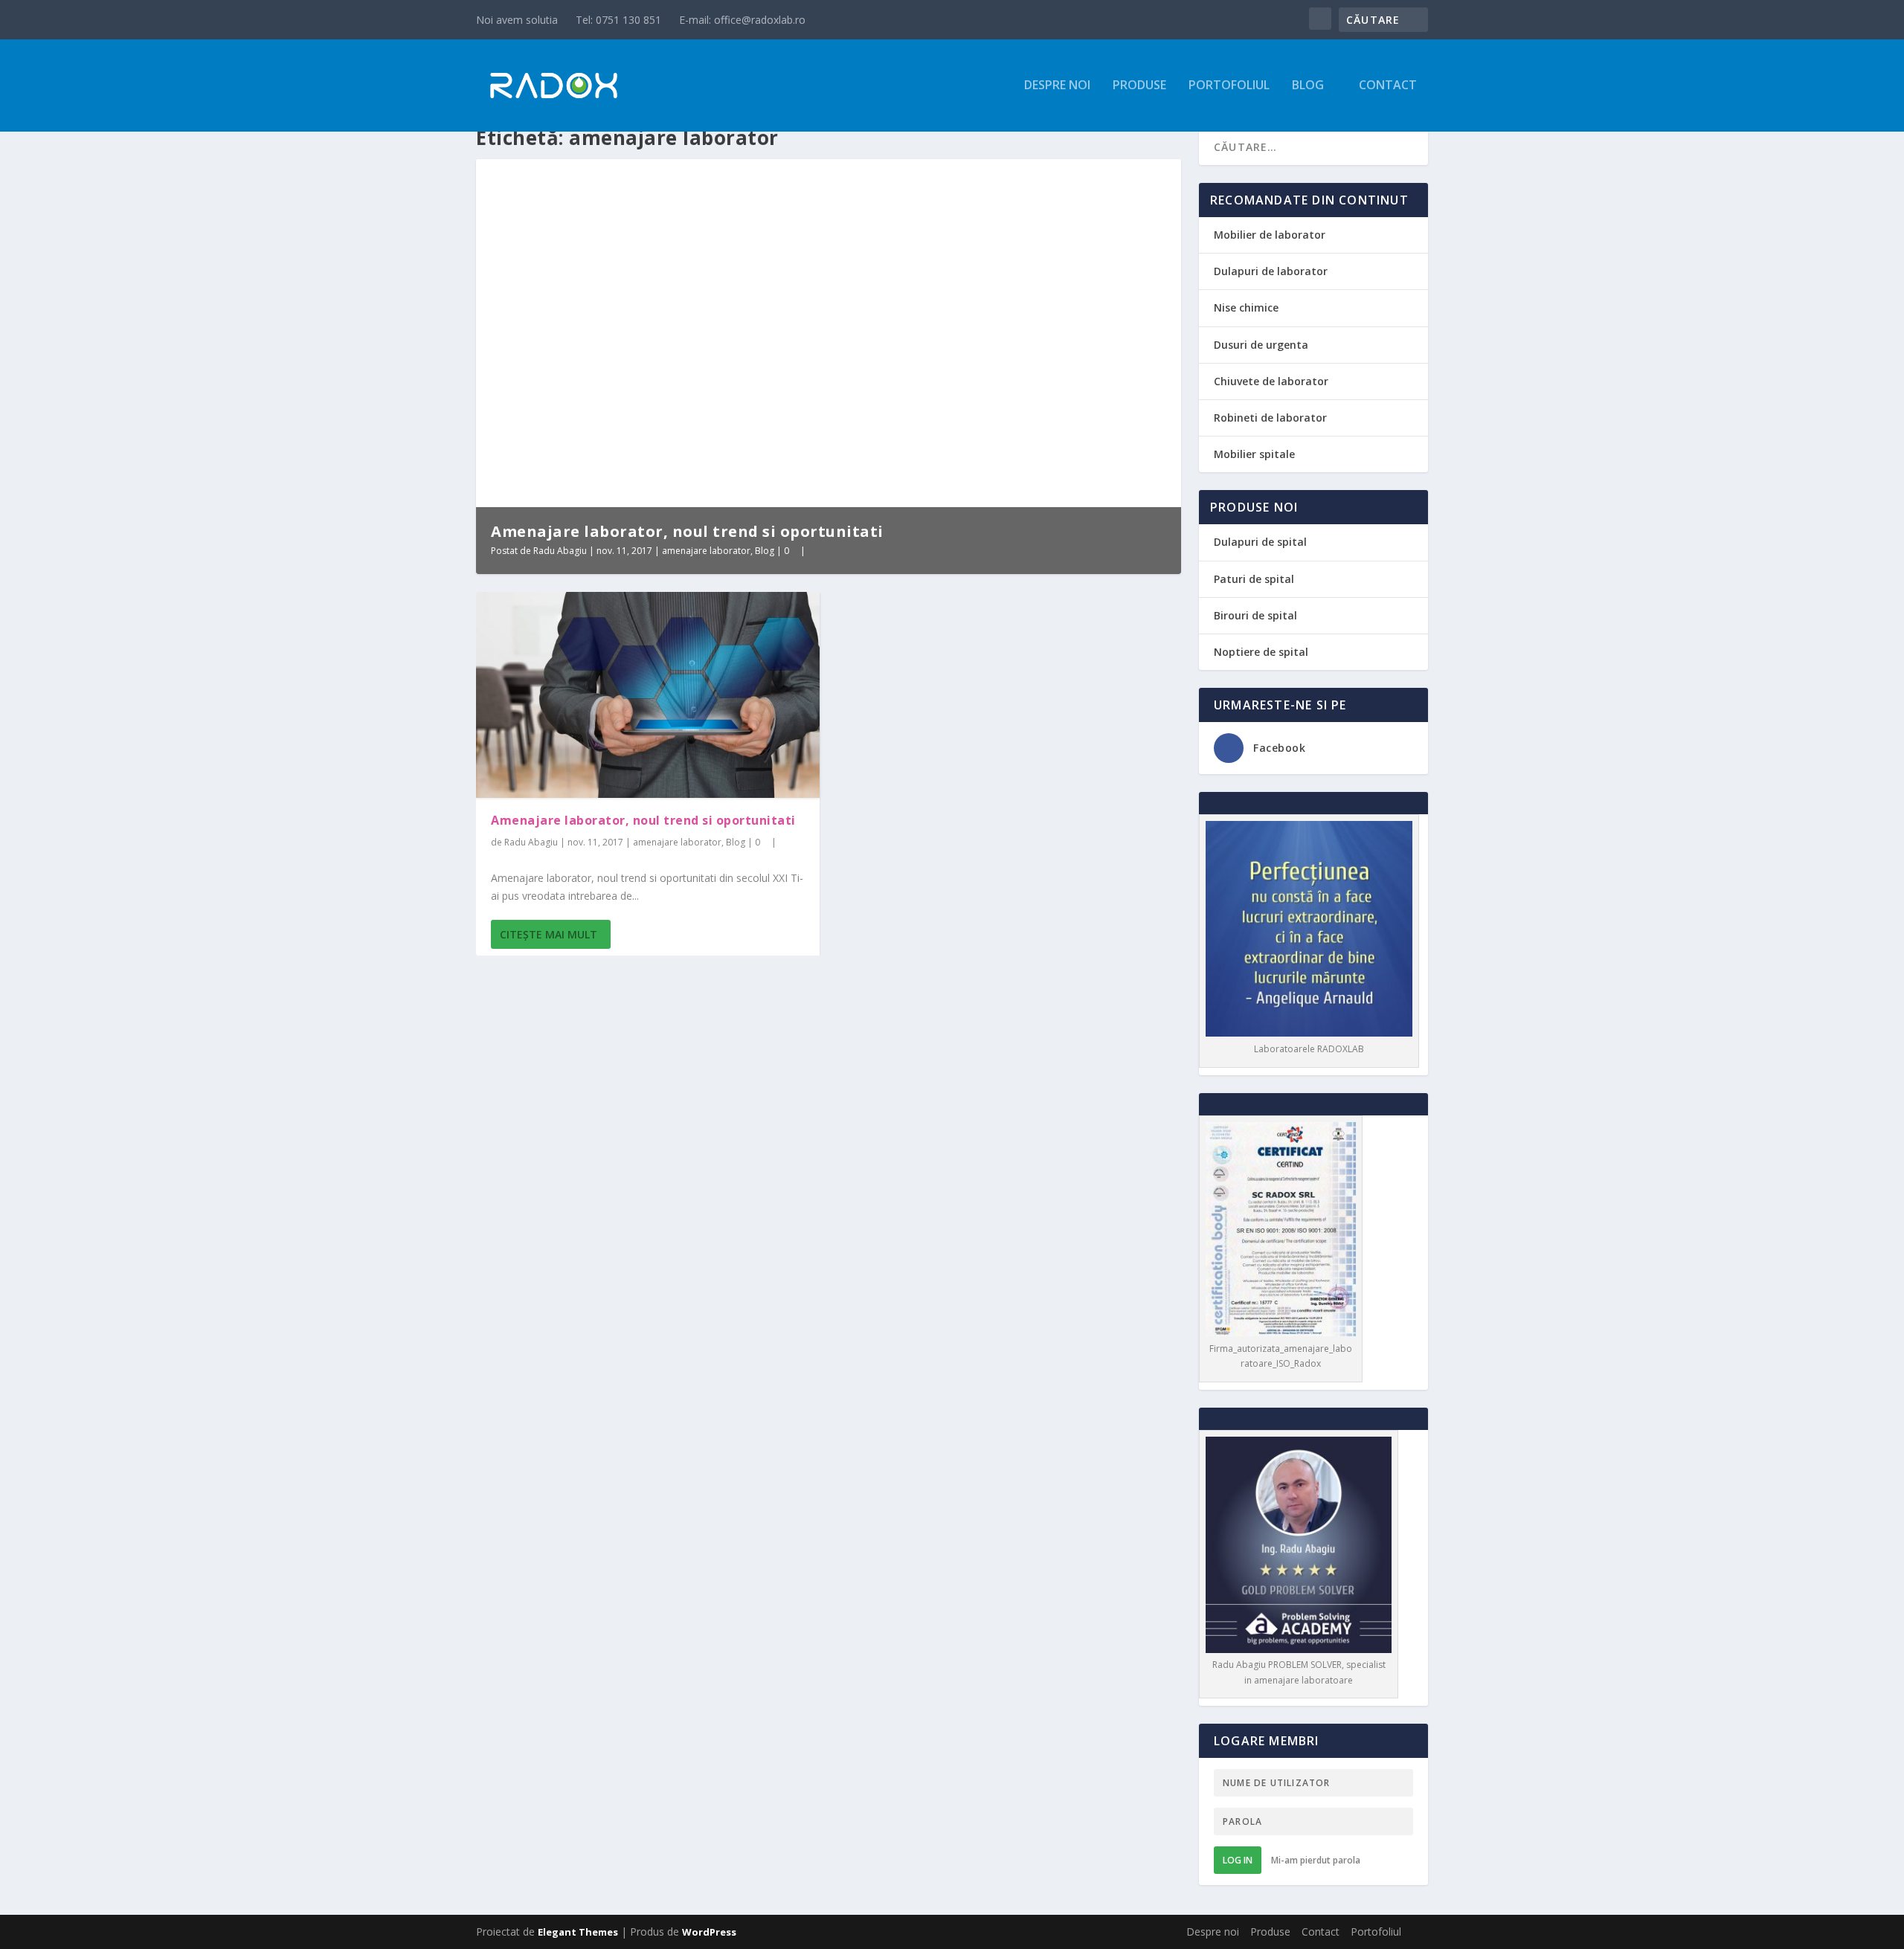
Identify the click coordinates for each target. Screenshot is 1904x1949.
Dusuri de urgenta (1261, 345)
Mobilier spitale (1254, 454)
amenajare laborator (706, 551)
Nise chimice (1246, 307)
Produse (1139, 86)
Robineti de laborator (1270, 418)
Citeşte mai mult (549, 934)
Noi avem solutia (517, 20)
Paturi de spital (1254, 579)
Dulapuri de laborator (1271, 271)
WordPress (709, 1932)
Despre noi (1057, 86)
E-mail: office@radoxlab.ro (742, 20)
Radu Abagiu (560, 551)
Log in (1238, 1860)
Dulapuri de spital (1260, 542)
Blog (1308, 86)
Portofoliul (1229, 86)
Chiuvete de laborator (1271, 381)
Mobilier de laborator (1270, 235)
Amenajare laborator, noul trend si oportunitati (687, 531)
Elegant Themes (578, 1932)
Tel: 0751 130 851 (618, 20)
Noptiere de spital (1261, 652)
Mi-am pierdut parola (1316, 1860)
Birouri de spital (1255, 615)
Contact (1388, 86)
